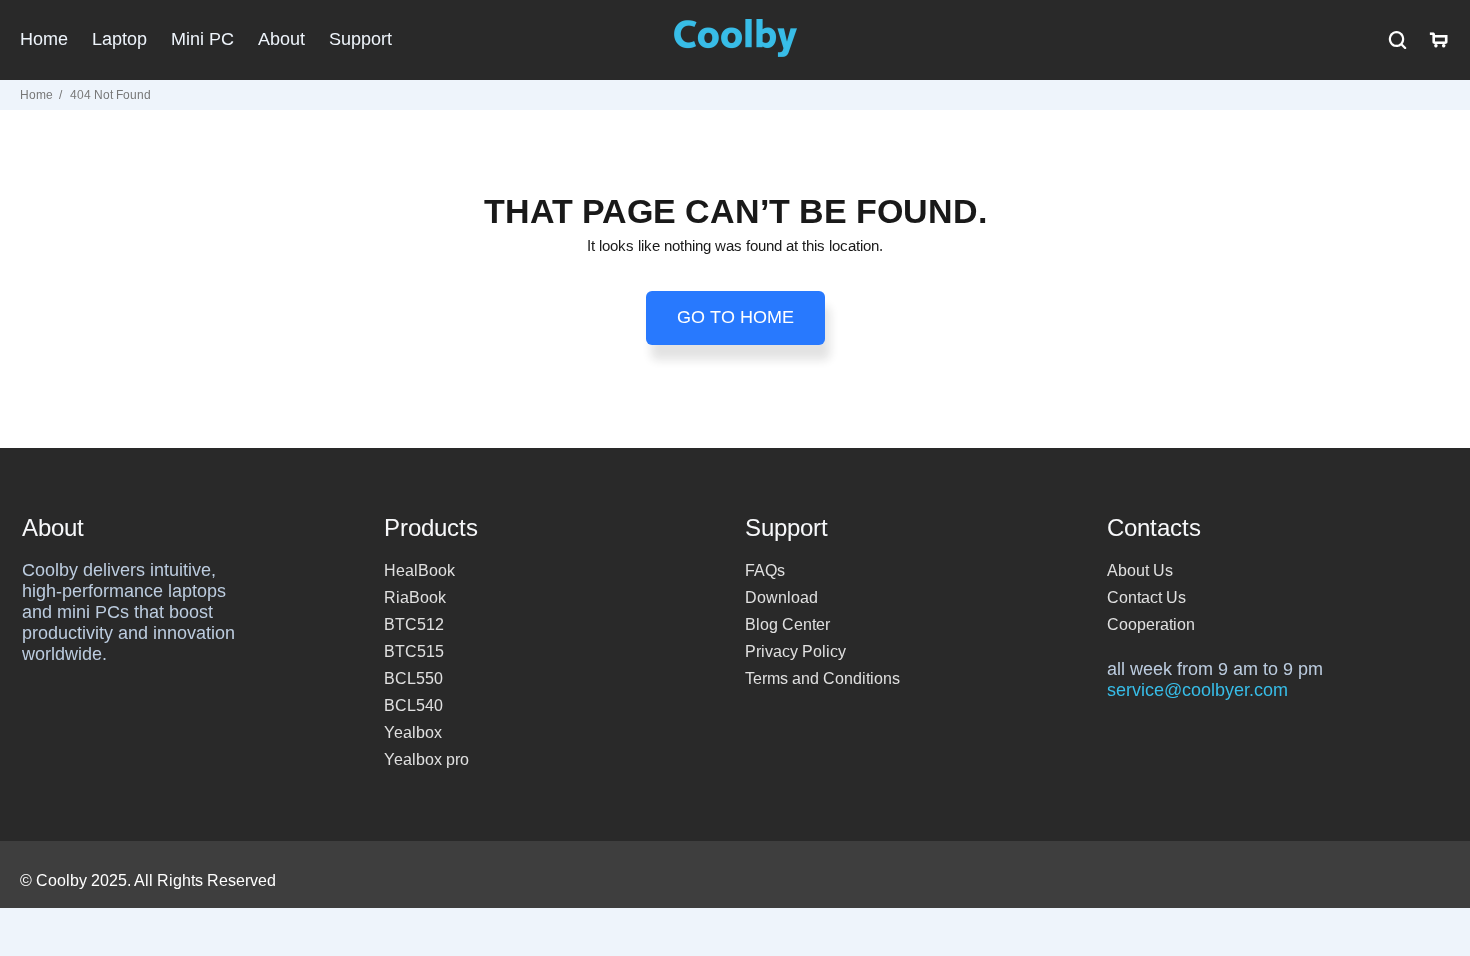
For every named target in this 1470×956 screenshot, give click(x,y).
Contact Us (1146, 597)
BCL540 (413, 705)
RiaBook (415, 597)
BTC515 (414, 651)
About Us (1140, 570)
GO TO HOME (735, 317)
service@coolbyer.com (1197, 690)
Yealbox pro (426, 759)
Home (36, 95)
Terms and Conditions (822, 678)
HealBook (419, 570)
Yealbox (413, 732)
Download (781, 597)
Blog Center (787, 624)
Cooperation (1151, 624)
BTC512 (414, 624)
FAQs (765, 570)
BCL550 (413, 678)
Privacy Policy (795, 651)
